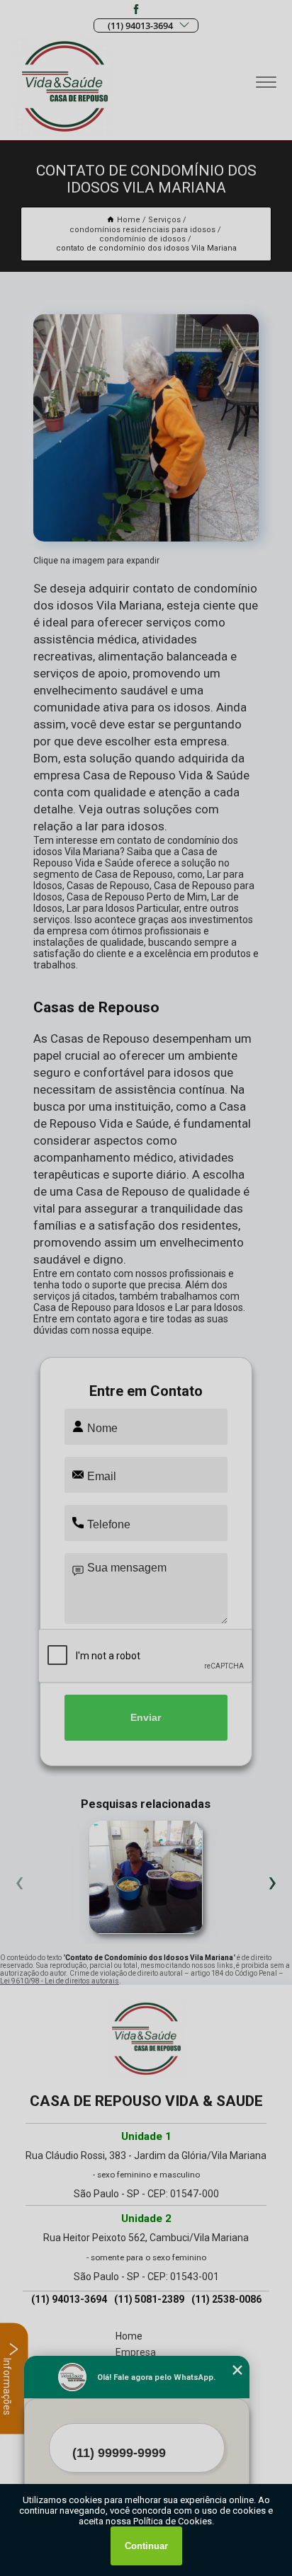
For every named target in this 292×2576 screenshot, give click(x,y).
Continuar (146, 2546)
